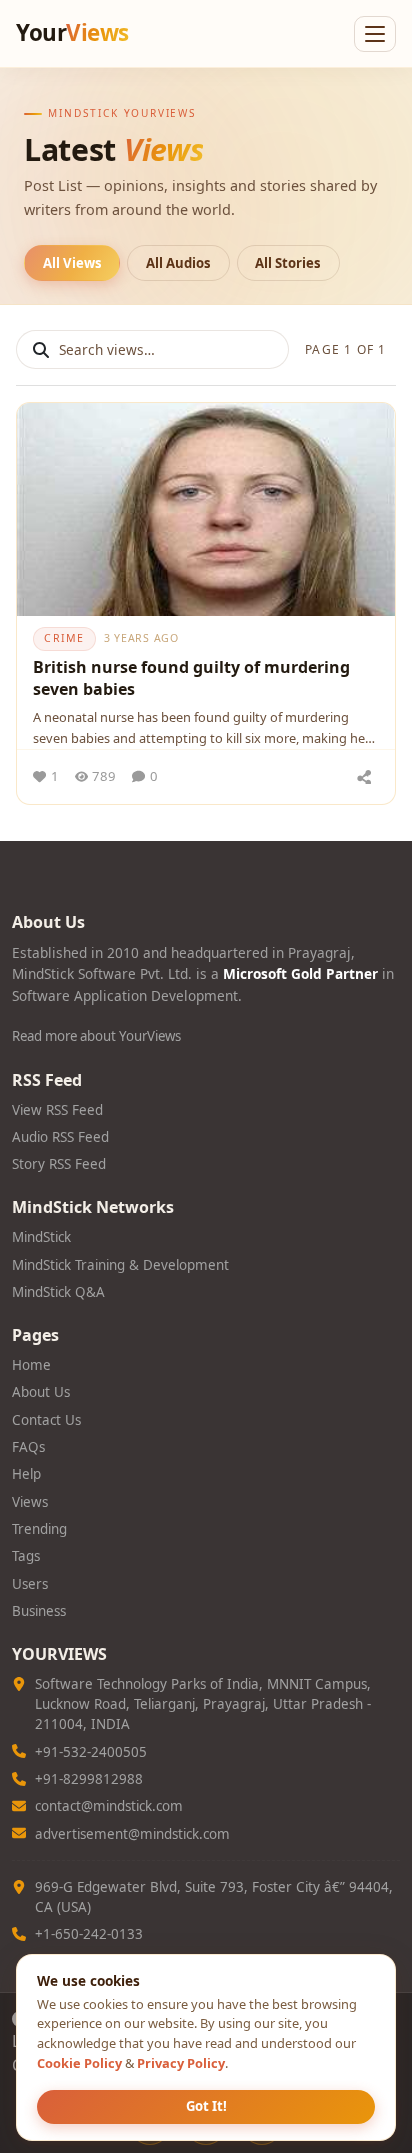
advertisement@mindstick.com (132, 1834)
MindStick (41, 1237)
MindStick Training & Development (120, 1265)
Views (30, 1502)
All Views (72, 263)
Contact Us (46, 1420)
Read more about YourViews (96, 1036)
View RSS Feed (57, 1110)
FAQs (28, 1447)
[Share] (364, 777)
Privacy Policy (181, 2063)
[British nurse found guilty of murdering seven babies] (206, 509)
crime (64, 638)
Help (26, 1474)
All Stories (288, 263)
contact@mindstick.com (109, 1806)
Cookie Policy (79, 2063)
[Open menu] (375, 34)
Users (30, 1584)
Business (39, 1611)
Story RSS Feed (59, 1164)
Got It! (206, 2106)
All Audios (178, 263)
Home (31, 1365)
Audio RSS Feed (60, 1137)
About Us (41, 1392)
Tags (26, 1556)
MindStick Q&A (58, 1292)
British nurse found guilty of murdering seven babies (191, 678)
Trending (39, 1529)
